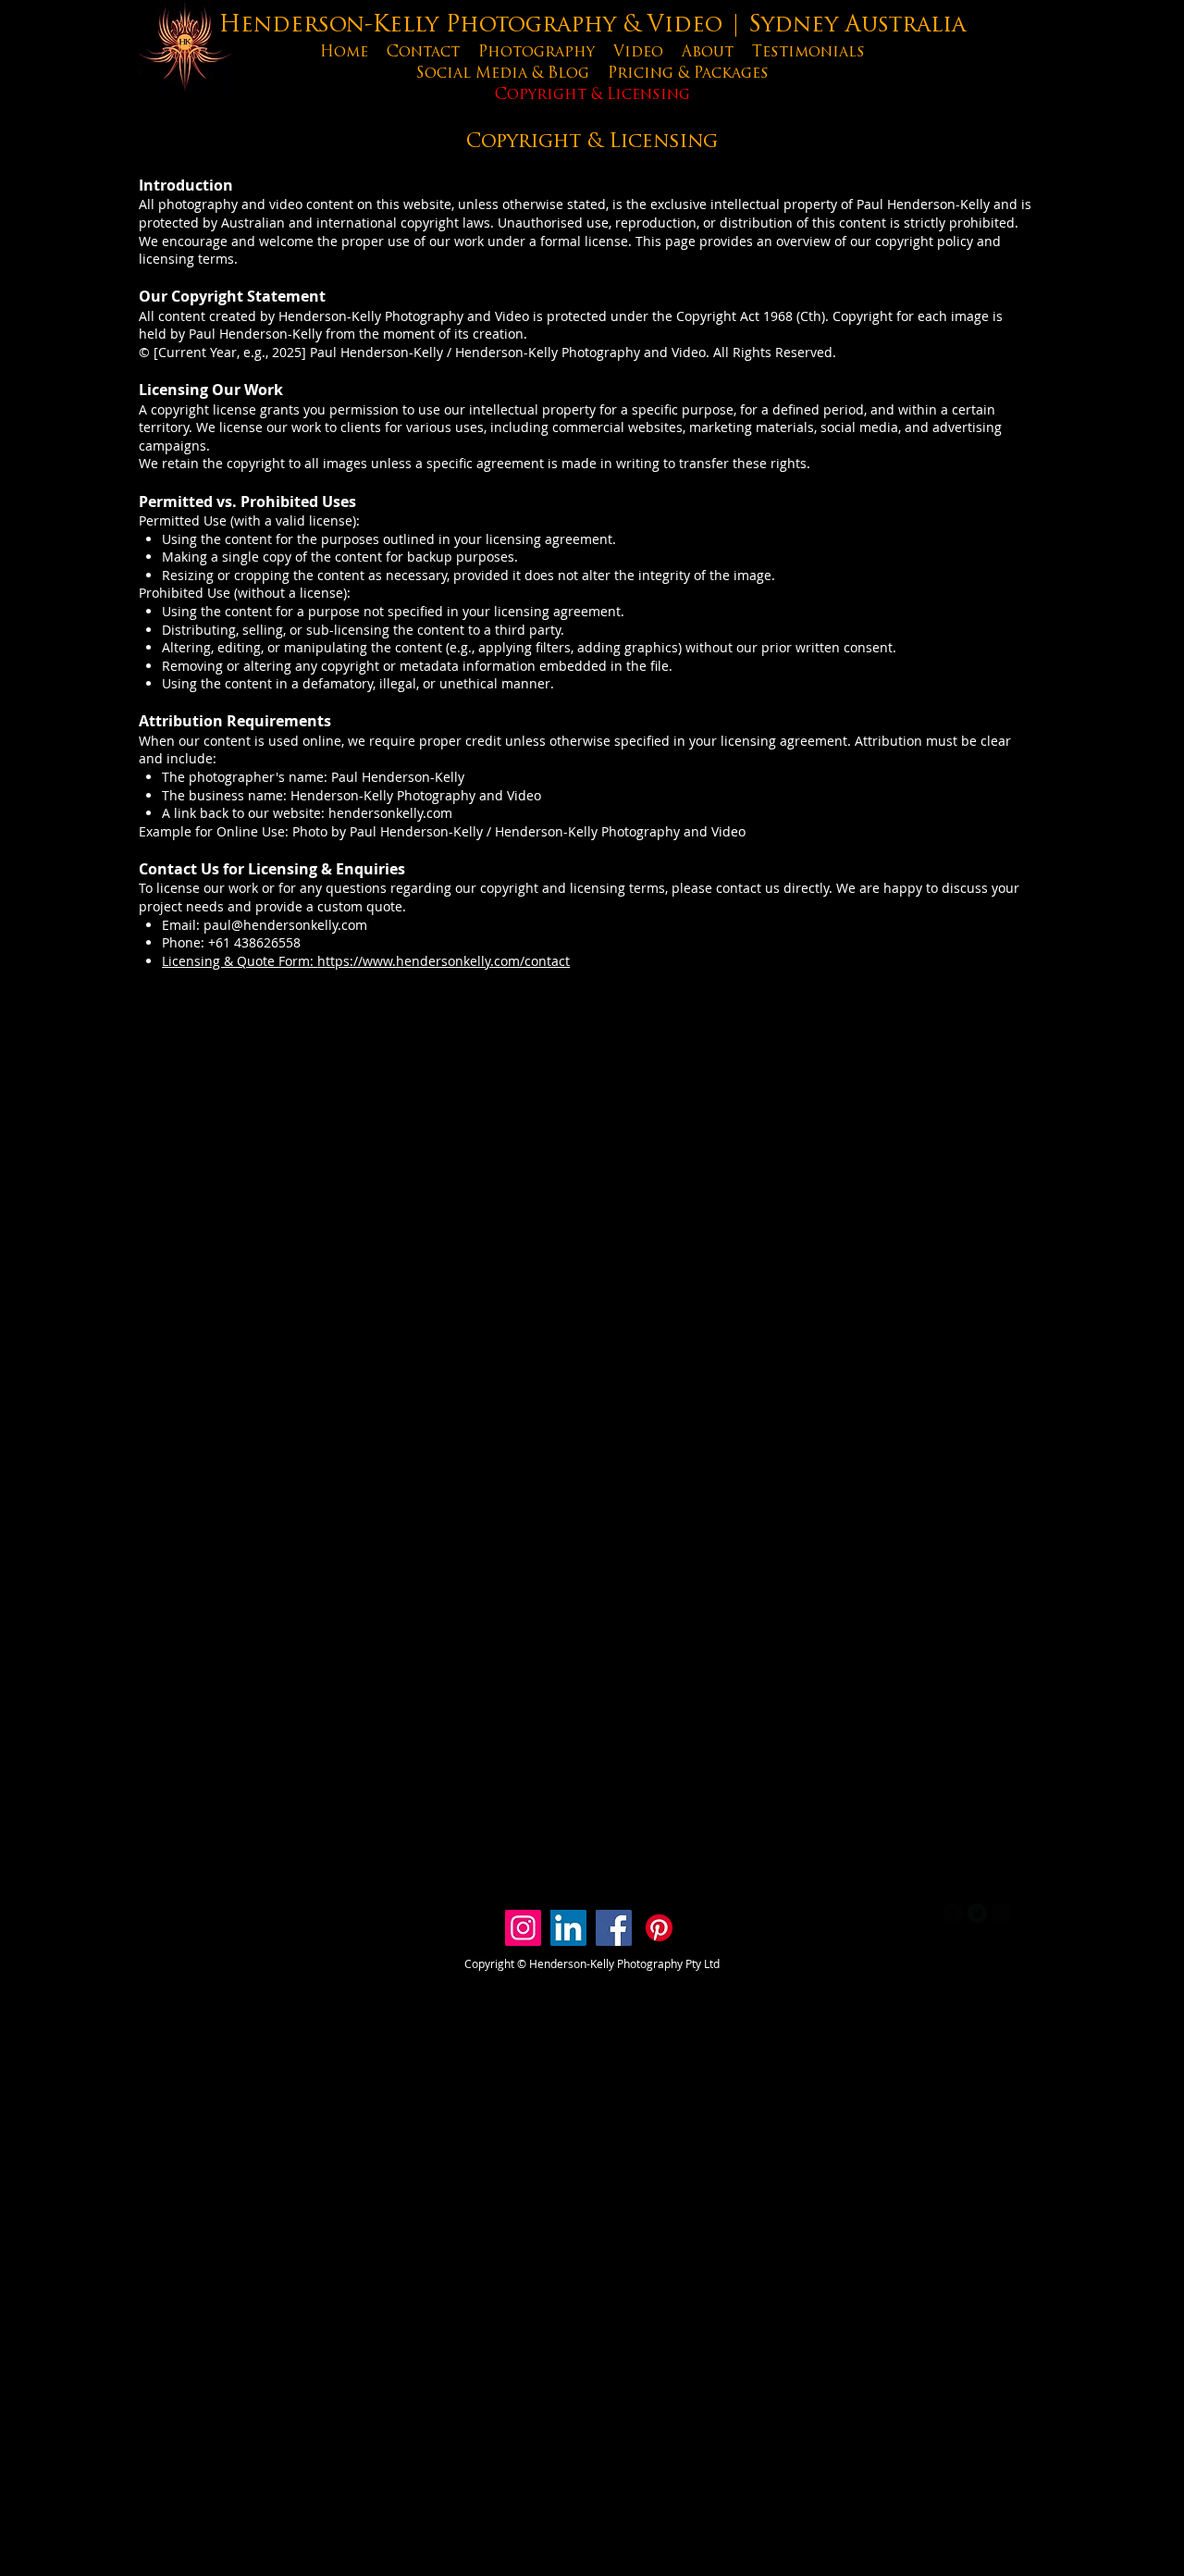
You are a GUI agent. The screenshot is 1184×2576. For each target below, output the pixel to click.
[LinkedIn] (568, 1928)
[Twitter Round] (977, 1913)
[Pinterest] (659, 1928)
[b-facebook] (953, 1913)
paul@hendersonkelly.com (285, 925)
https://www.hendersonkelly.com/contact (444, 961)
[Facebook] (614, 1928)
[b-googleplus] (1001, 1913)
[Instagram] (523, 1928)
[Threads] (704, 1928)
